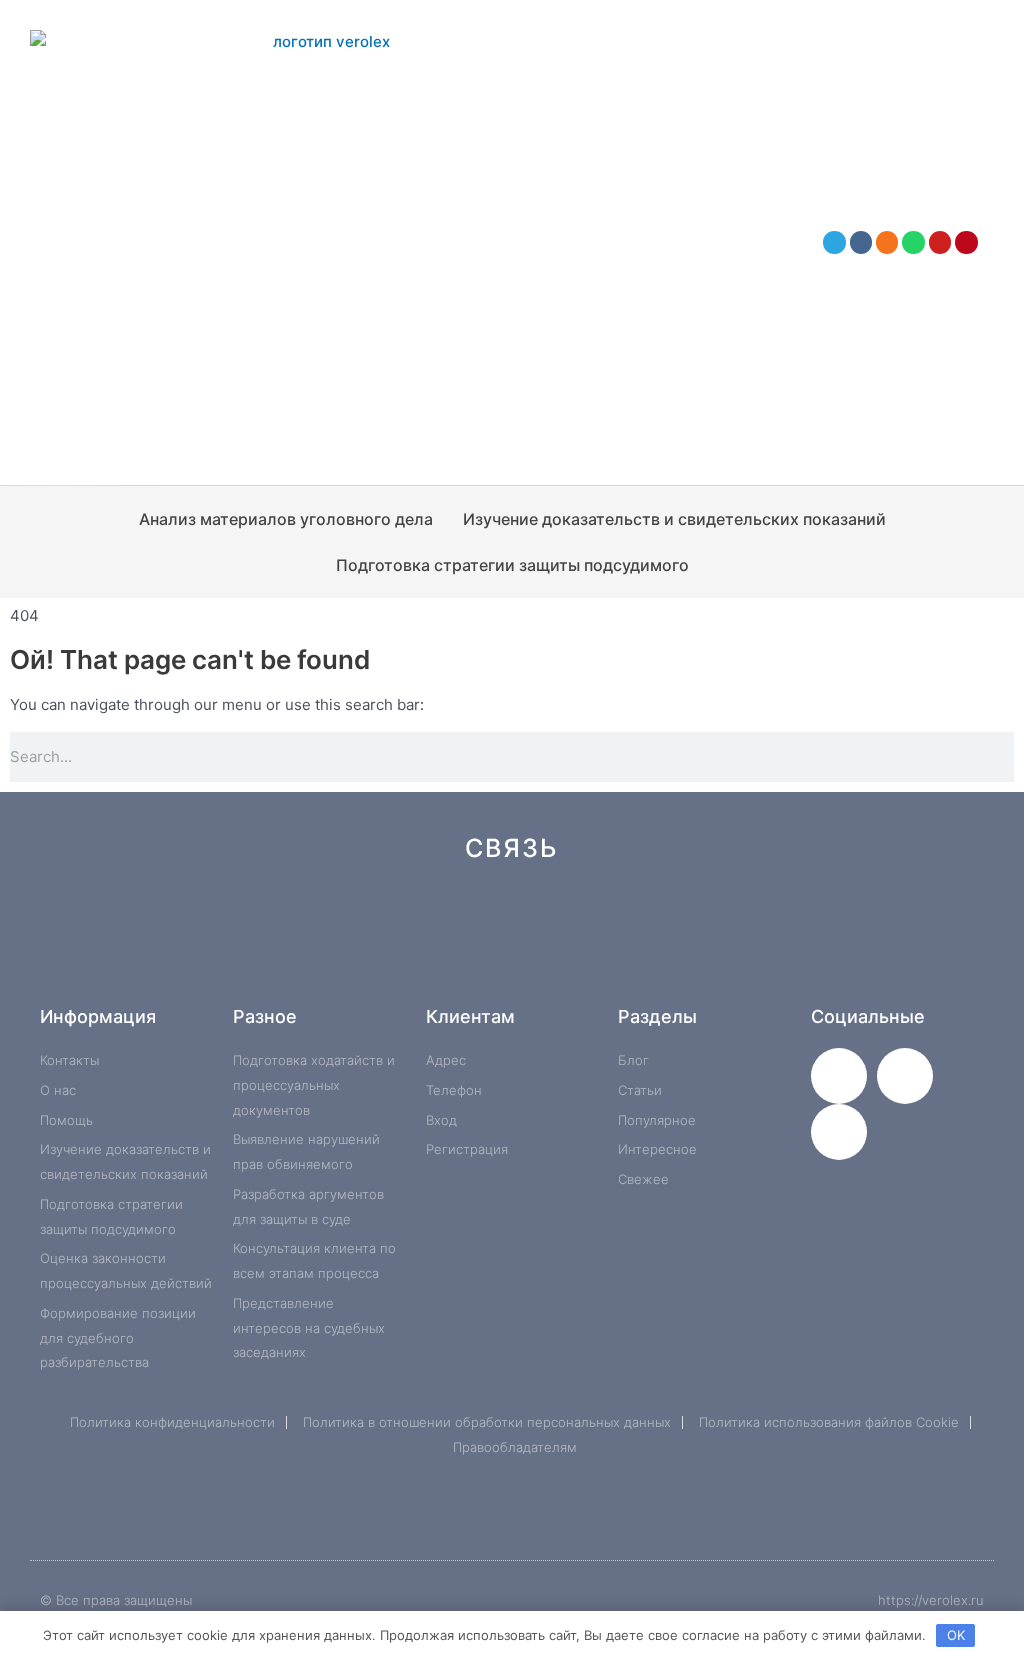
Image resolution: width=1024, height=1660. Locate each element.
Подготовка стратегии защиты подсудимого (512, 565)
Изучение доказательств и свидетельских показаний (674, 519)
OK (956, 1635)
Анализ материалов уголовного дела (286, 519)
